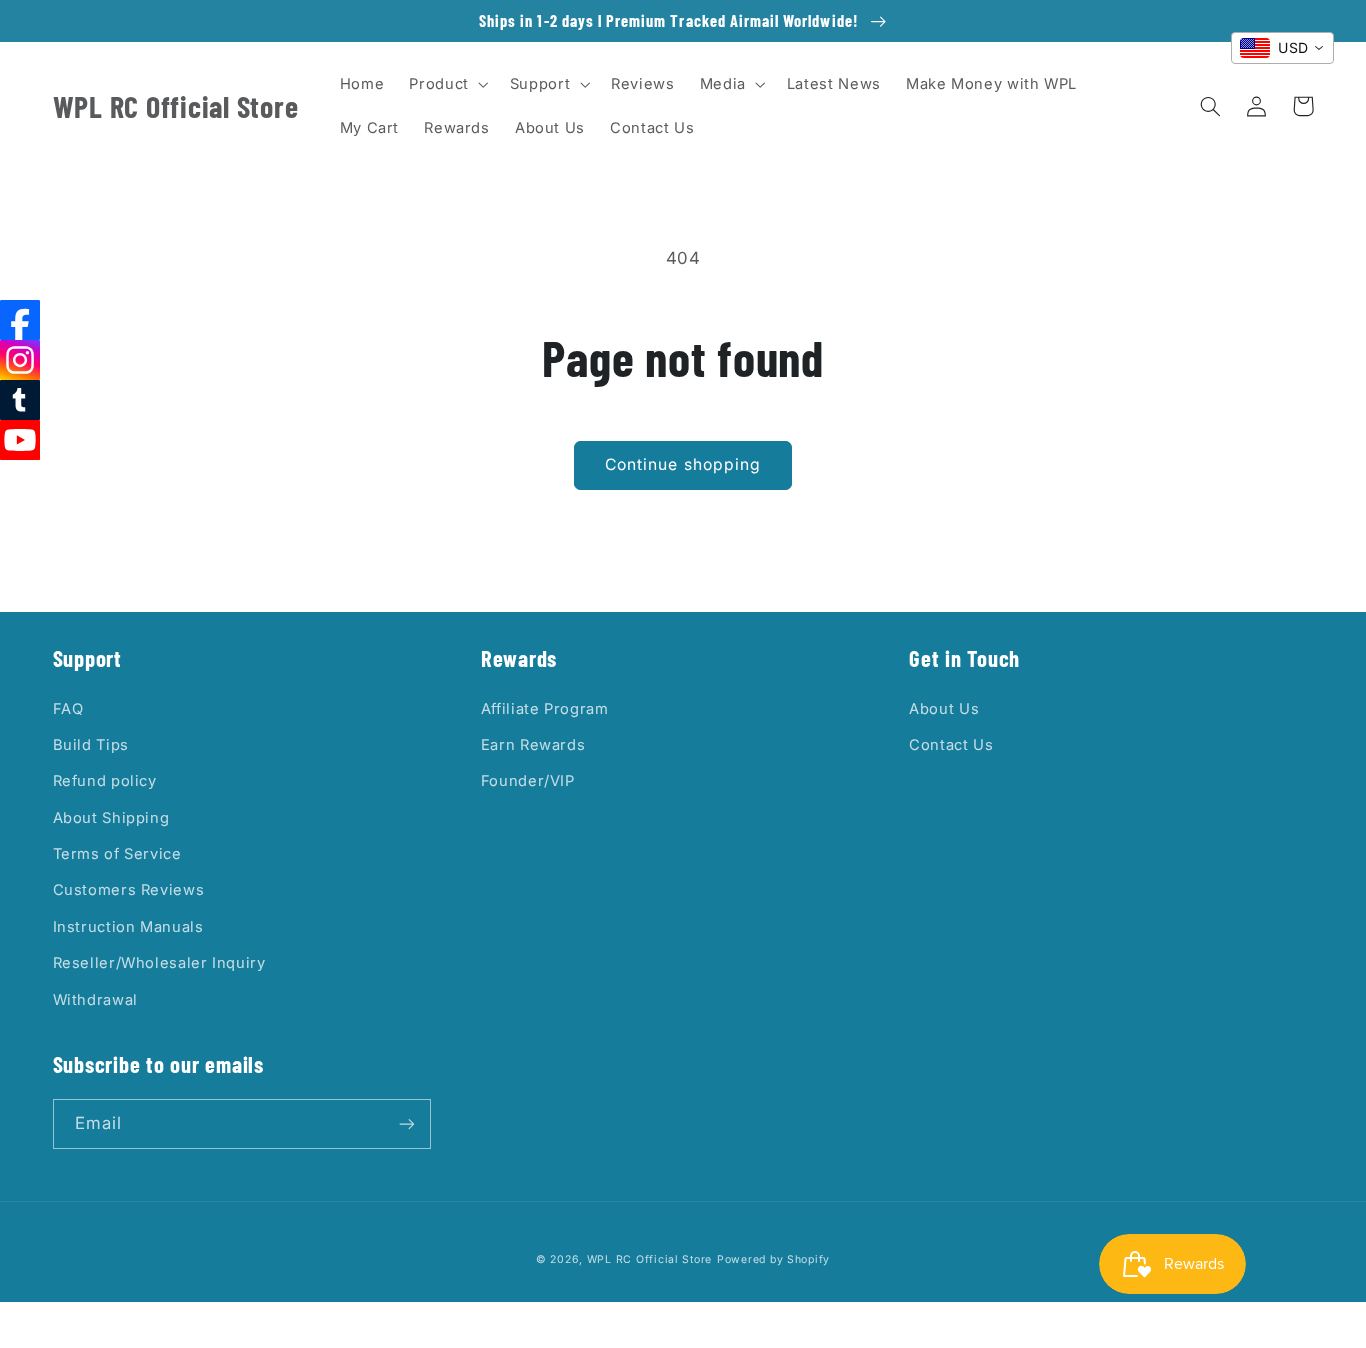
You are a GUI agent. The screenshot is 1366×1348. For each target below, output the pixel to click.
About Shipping (111, 818)
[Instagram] (20, 360)
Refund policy (105, 781)
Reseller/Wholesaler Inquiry (159, 963)
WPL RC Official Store (649, 1259)
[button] (447, 84)
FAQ (68, 709)
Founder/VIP (528, 781)
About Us (944, 709)
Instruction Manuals (128, 927)
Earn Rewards (533, 745)
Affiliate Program (545, 709)
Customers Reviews (129, 890)
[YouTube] (20, 440)
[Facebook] (20, 320)
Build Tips (91, 745)
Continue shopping (683, 464)
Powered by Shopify (773, 1259)
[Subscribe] (406, 1123)
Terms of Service (117, 854)
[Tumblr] (20, 400)
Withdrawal (95, 1000)
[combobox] (1282, 48)
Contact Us (951, 745)
